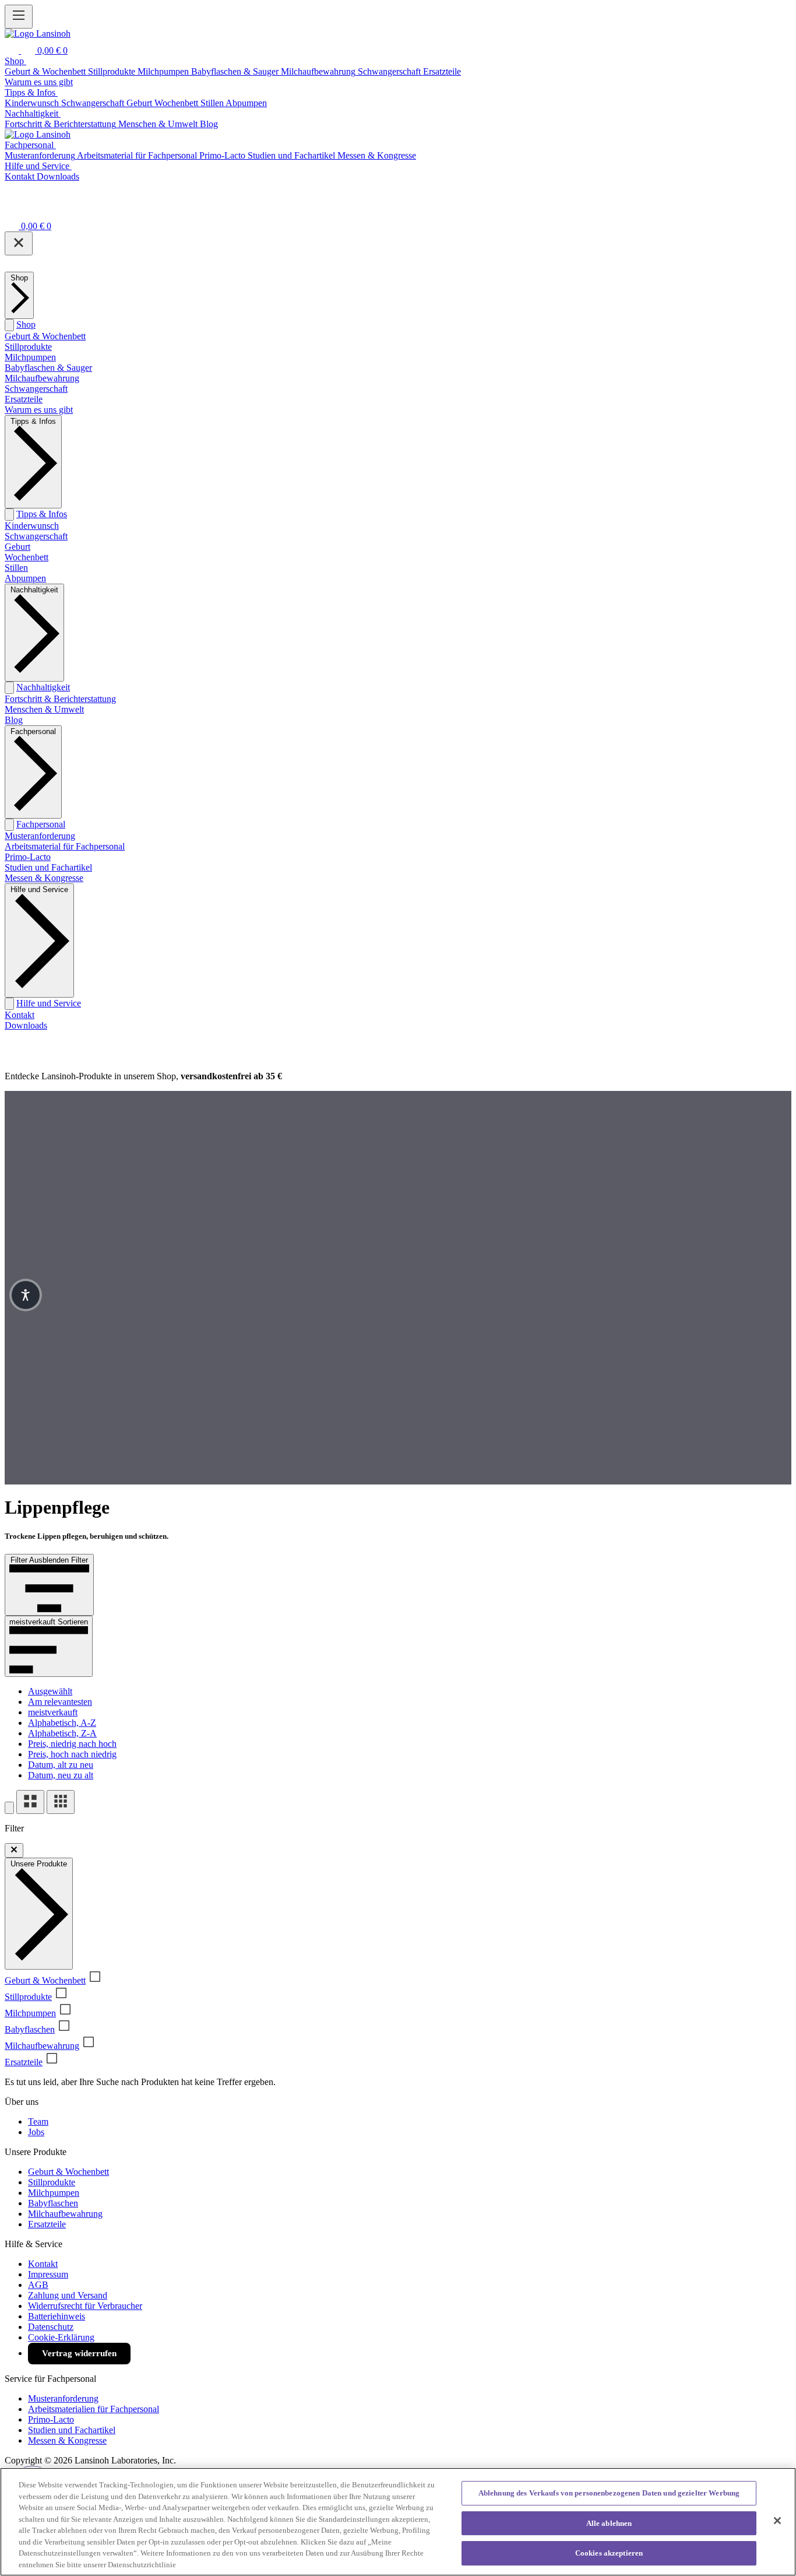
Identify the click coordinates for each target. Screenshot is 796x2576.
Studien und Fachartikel (48, 867)
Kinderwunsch (32, 526)
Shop (26, 324)
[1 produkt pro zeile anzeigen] (9, 1808)
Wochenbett (27, 557)
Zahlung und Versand (68, 2295)
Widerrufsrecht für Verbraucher (85, 2306)
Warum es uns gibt (39, 410)
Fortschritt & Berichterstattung (60, 699)
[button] (26, 1295)
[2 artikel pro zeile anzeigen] (30, 1802)
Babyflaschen (30, 2029)
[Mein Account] (12, 210)
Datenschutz (51, 2327)
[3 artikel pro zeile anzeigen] (61, 1802)
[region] (398, 2522)
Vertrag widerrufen (79, 2353)
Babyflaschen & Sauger (48, 368)
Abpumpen (25, 578)
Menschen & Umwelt (44, 709)
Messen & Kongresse (44, 878)
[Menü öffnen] (19, 17)
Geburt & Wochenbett (45, 336)
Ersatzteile (24, 399)
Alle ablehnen (609, 2523)
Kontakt (20, 1015)
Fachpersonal (41, 824)
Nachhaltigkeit (43, 687)
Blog (14, 720)
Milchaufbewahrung (42, 378)
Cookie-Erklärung (61, 2337)
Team (38, 2121)
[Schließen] (19, 243)
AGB (38, 2285)
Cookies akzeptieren (609, 2553)
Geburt (17, 547)
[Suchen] (13, 50)
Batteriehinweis (57, 2316)
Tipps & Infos (42, 514)
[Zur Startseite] (38, 34)
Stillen (16, 568)
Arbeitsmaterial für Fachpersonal (65, 846)
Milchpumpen (30, 357)
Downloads (26, 1025)
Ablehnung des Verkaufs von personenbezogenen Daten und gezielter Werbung (609, 2493)
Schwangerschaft (36, 389)
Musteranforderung (40, 836)
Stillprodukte (28, 347)
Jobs (36, 2132)
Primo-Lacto (28, 857)
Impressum (48, 2274)
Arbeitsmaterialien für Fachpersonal (94, 2409)
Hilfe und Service (49, 1003)
